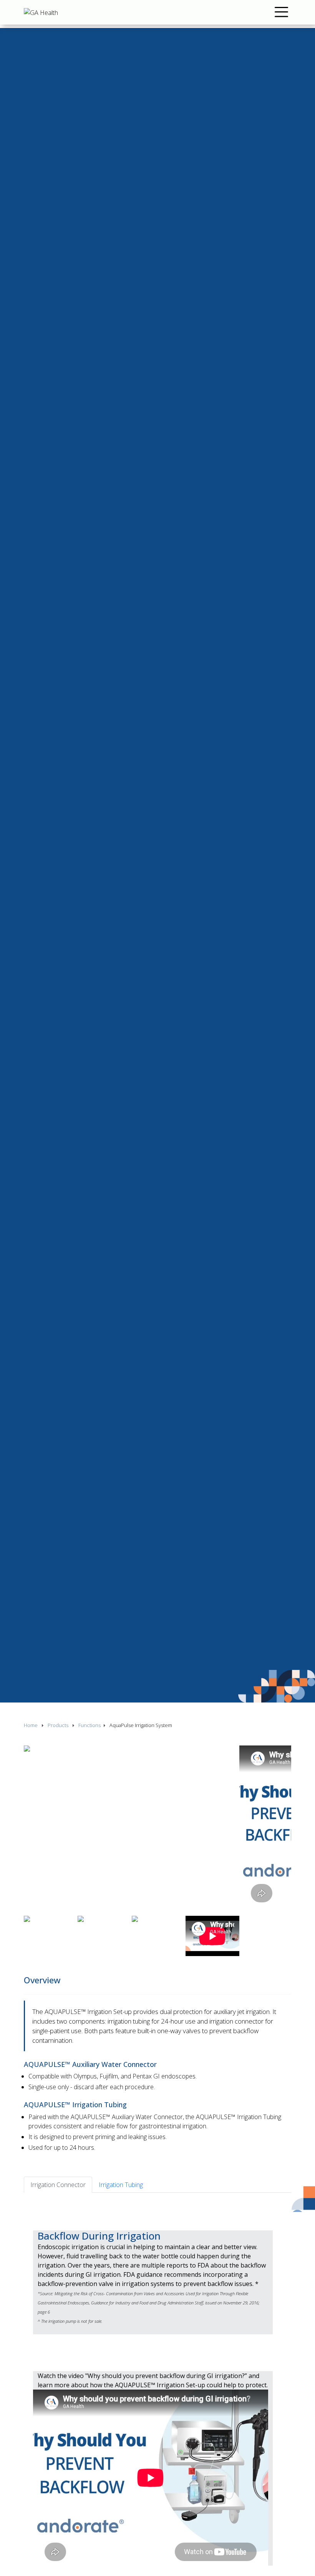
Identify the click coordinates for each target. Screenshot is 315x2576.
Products (58, 1725)
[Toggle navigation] (281, 12)
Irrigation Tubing (121, 2185)
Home (31, 1725)
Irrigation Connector (58, 2185)
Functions (90, 1725)
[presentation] (26, 1911)
